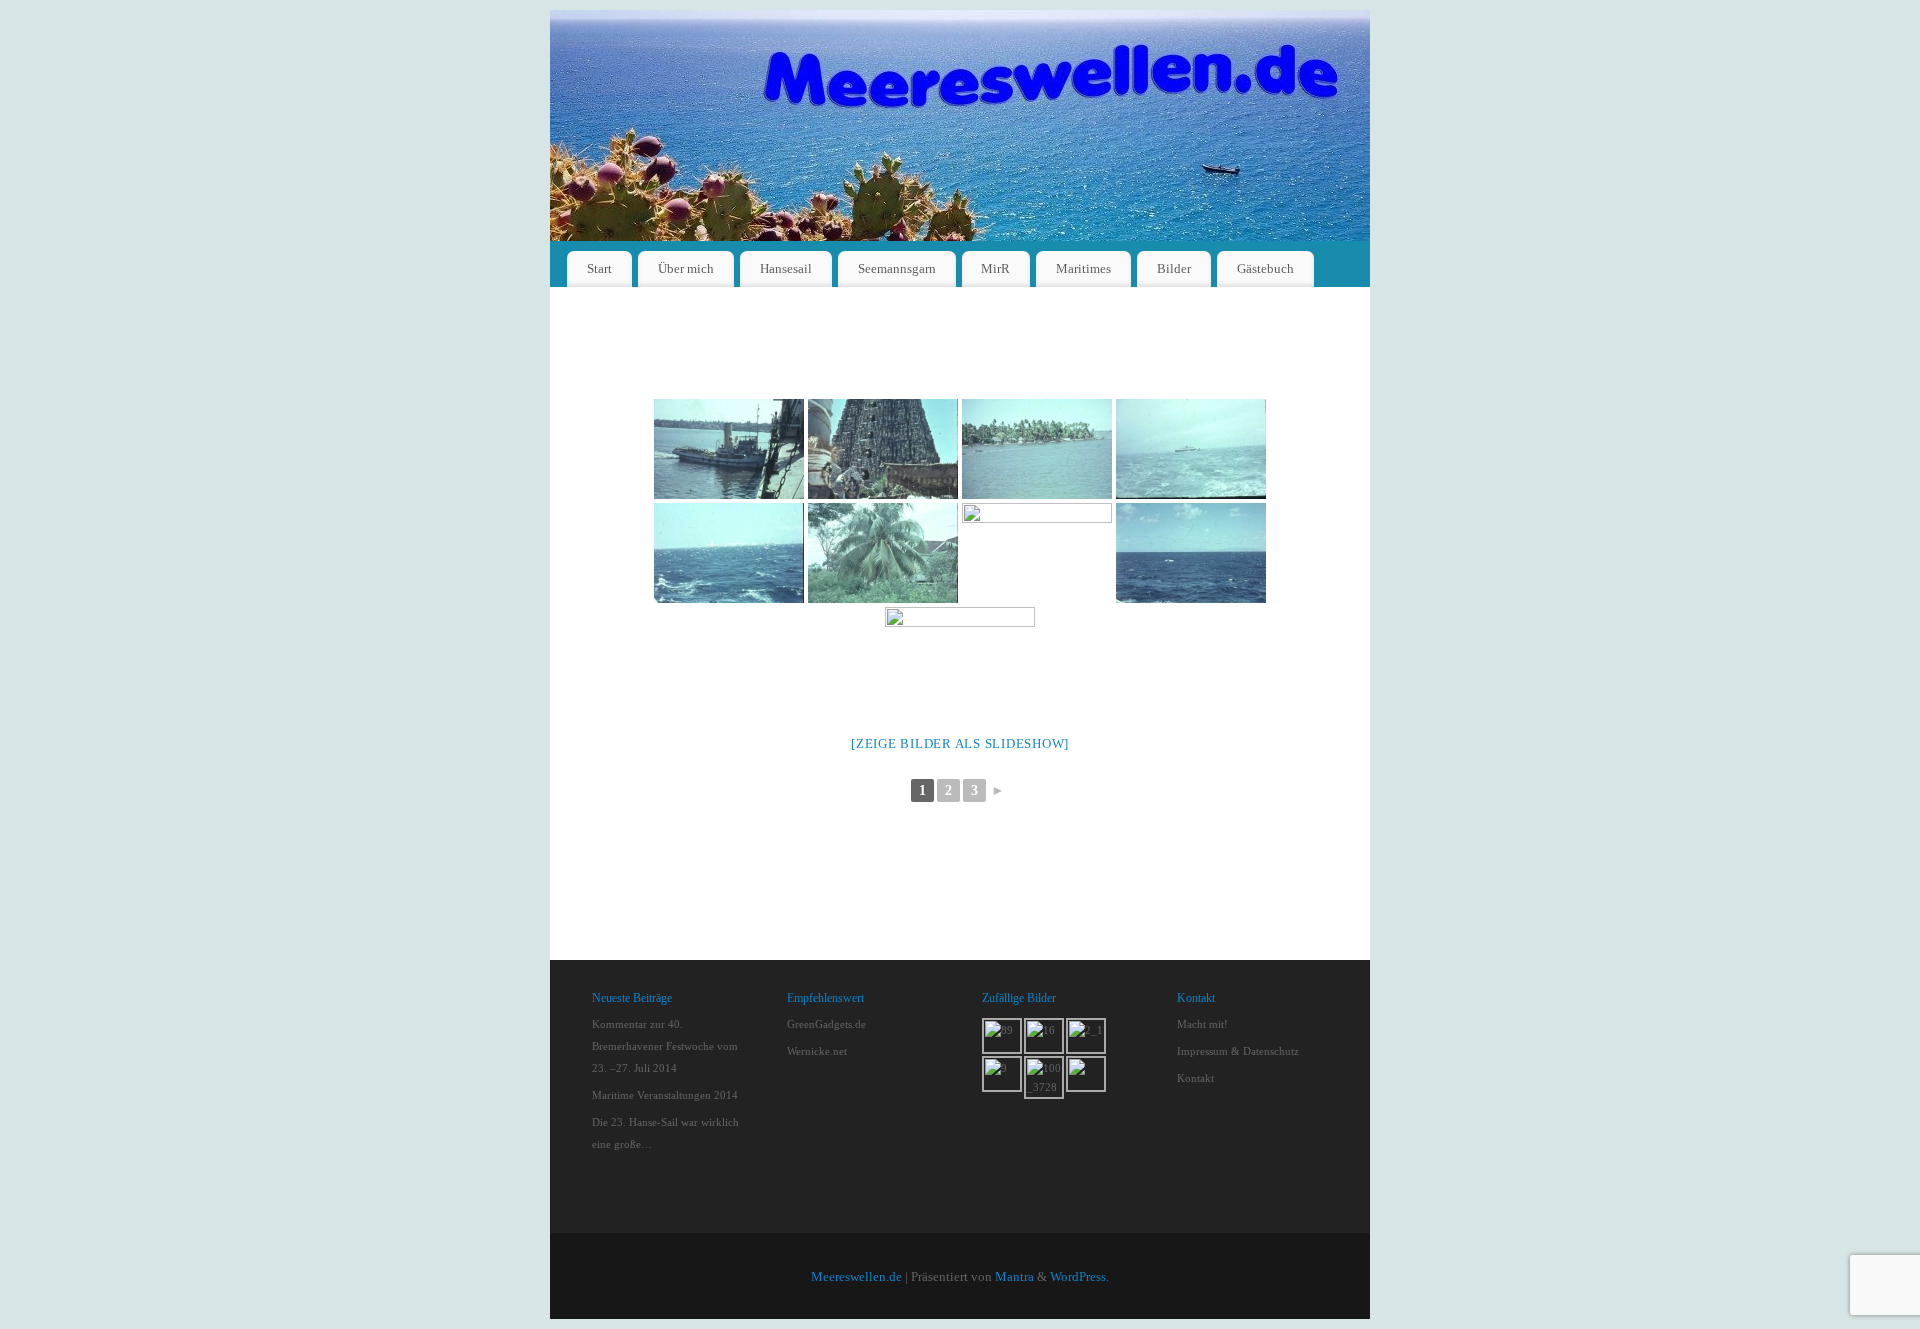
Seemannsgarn (897, 268)
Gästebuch (1265, 268)
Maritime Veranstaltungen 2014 (665, 1095)
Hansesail (786, 268)
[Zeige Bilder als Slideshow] (960, 743)
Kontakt (1195, 1078)
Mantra (1014, 1277)
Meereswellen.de (856, 1277)
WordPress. (1079, 1277)
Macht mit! (1202, 1024)
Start (599, 268)
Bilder (1174, 268)
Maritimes (1083, 268)
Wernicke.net (817, 1051)
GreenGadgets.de (826, 1024)
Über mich (686, 268)
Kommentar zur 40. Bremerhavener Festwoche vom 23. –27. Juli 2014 (665, 1046)
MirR (995, 268)
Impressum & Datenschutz (1238, 1051)
